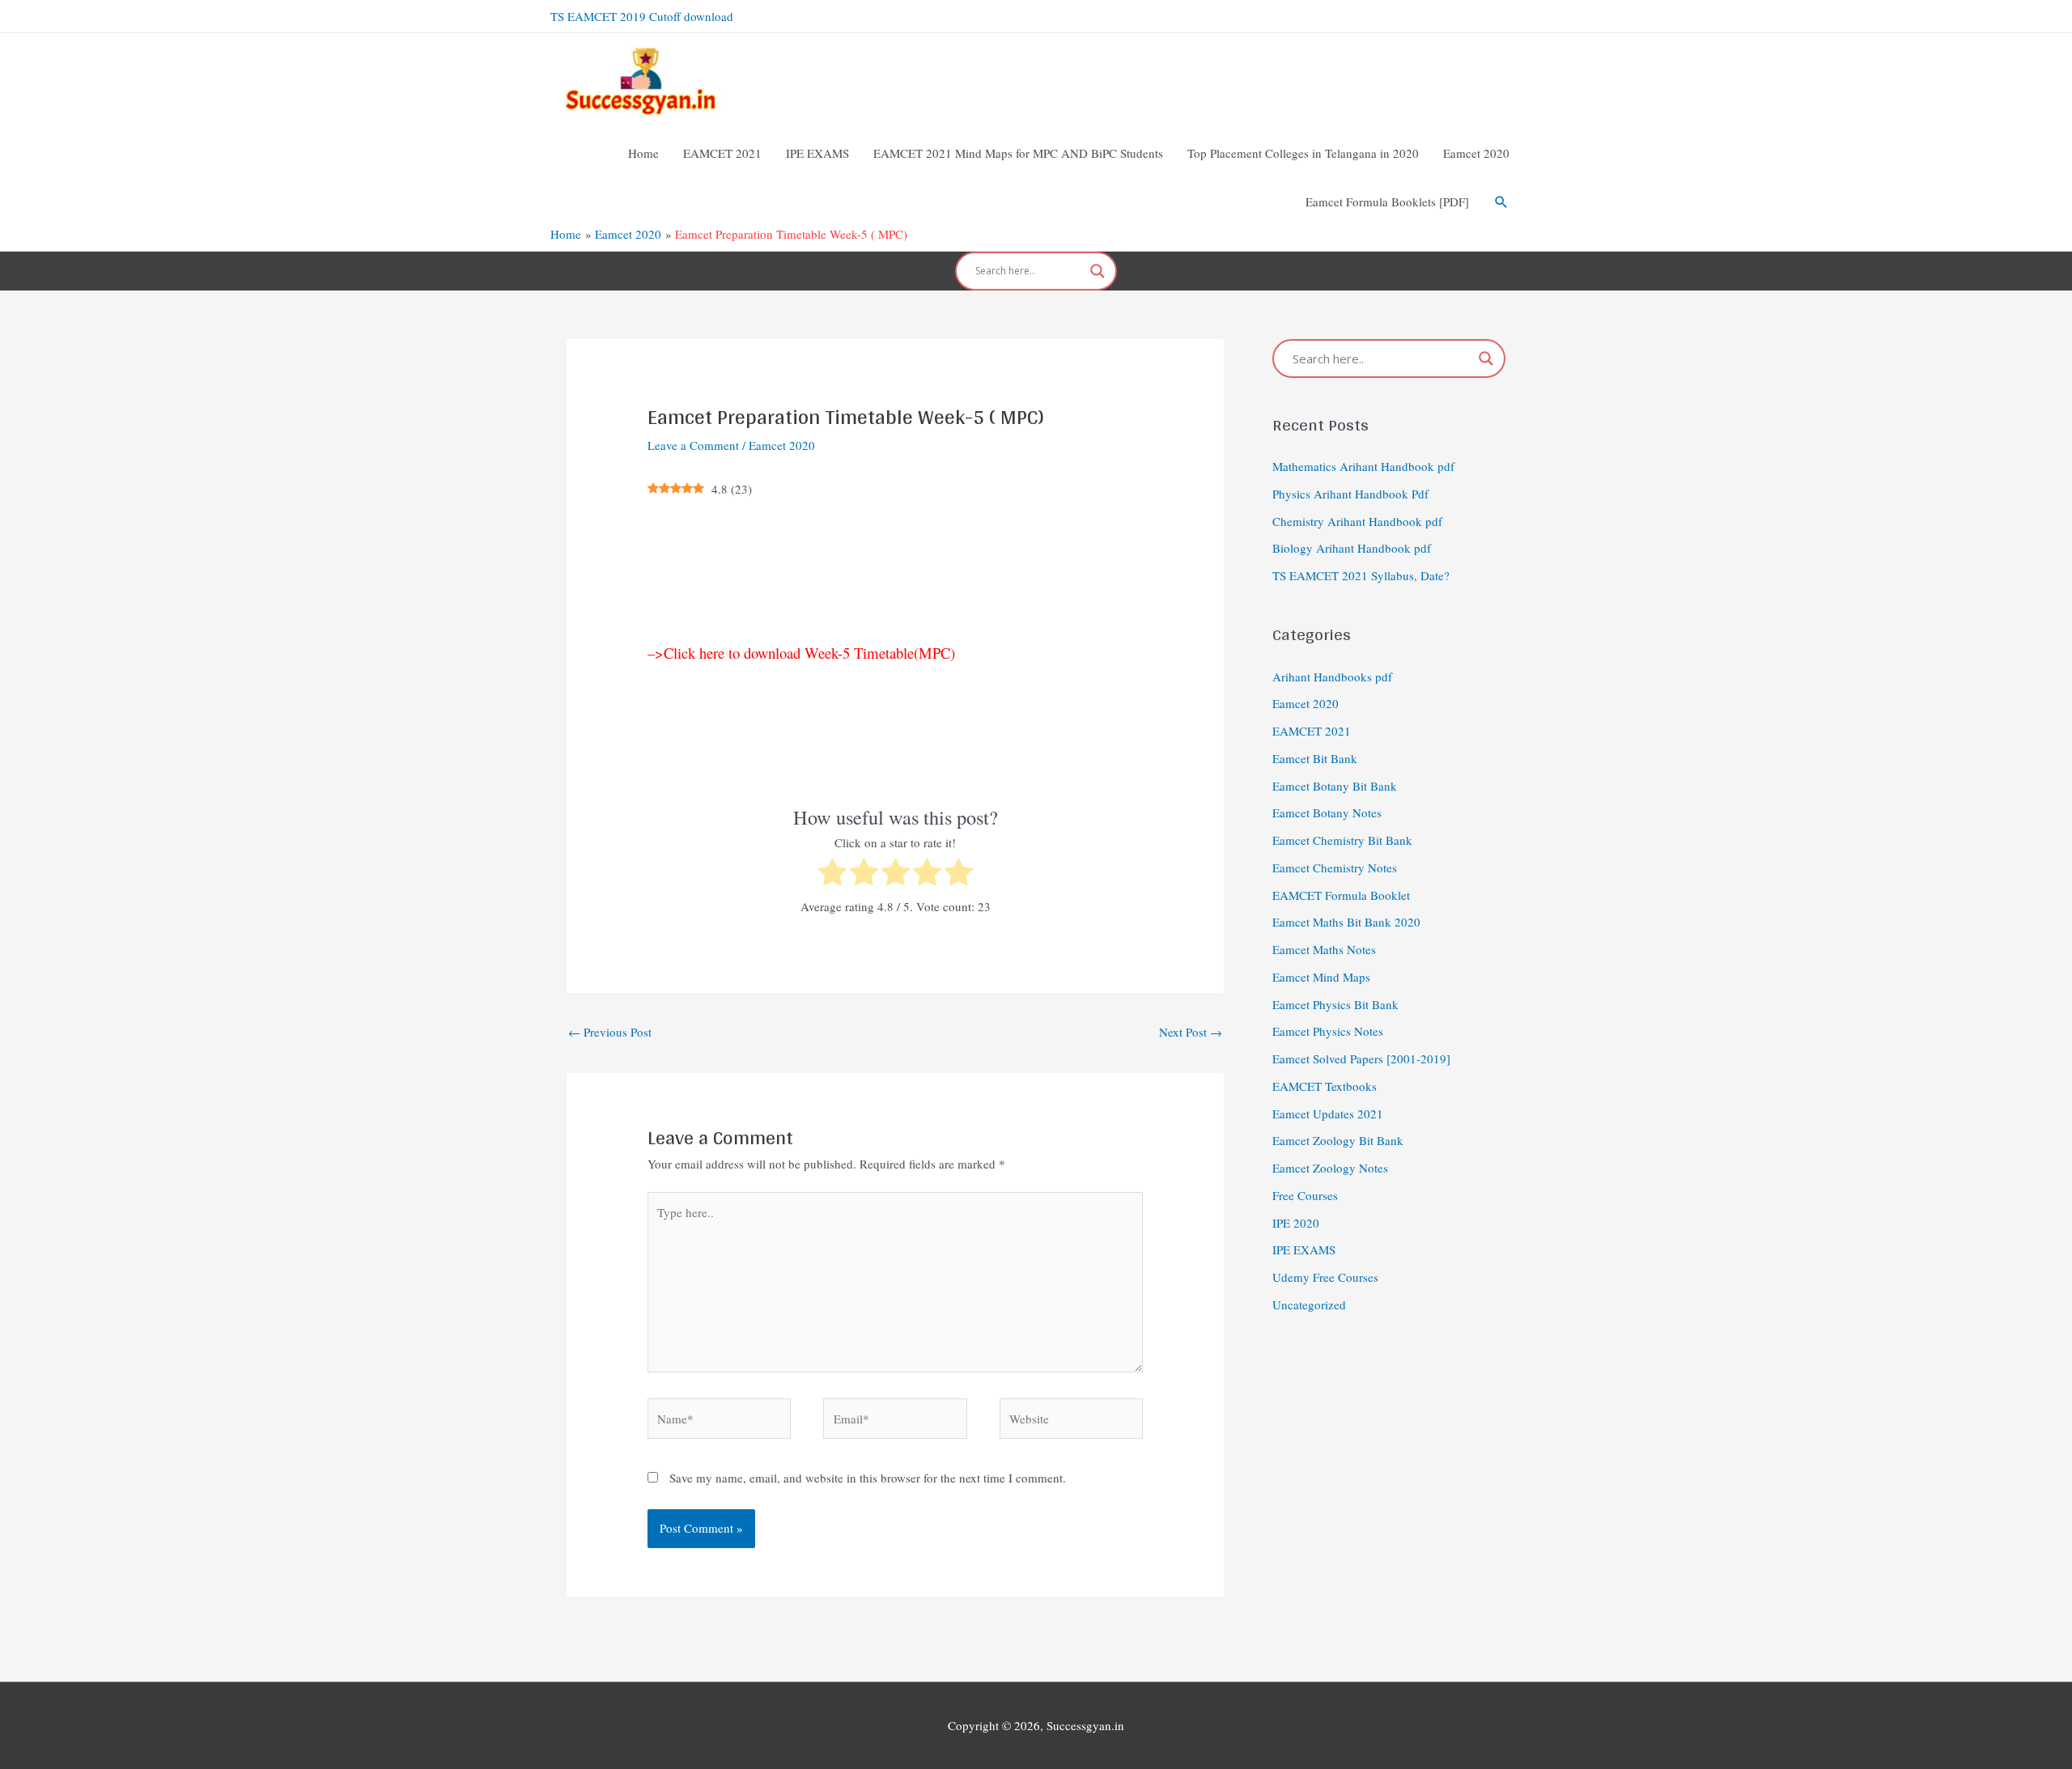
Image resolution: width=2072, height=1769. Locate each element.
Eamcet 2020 (782, 445)
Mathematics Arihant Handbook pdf (1363, 466)
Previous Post (610, 1032)
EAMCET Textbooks (1325, 1086)
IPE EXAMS (1304, 1249)
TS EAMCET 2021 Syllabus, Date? (1361, 575)
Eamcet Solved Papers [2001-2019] (1361, 1058)
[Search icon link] (1501, 202)
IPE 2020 (1296, 1223)
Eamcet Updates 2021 (1328, 1114)
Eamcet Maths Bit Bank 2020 (1346, 922)
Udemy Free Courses (1325, 1277)
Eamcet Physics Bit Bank (1335, 1004)
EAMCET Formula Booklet (1341, 895)
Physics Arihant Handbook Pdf (1350, 494)
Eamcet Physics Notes (1328, 1031)
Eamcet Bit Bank (1315, 758)
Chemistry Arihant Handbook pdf (1357, 521)
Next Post (1191, 1032)
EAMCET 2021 (1312, 731)
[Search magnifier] (1098, 271)
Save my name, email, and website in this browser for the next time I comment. (868, 1478)
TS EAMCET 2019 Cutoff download (642, 16)
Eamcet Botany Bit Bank (1335, 786)
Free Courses (1305, 1195)
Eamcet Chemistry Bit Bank (1342, 840)
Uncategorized (1309, 1304)
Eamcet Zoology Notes (1330, 1168)
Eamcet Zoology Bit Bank (1338, 1140)
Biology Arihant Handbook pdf (1352, 548)
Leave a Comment (693, 445)
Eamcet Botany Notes (1327, 812)
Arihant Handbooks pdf (1332, 677)
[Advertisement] (895, 571)
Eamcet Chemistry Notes (1335, 868)
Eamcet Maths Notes (1324, 949)
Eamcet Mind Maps (1321, 977)
